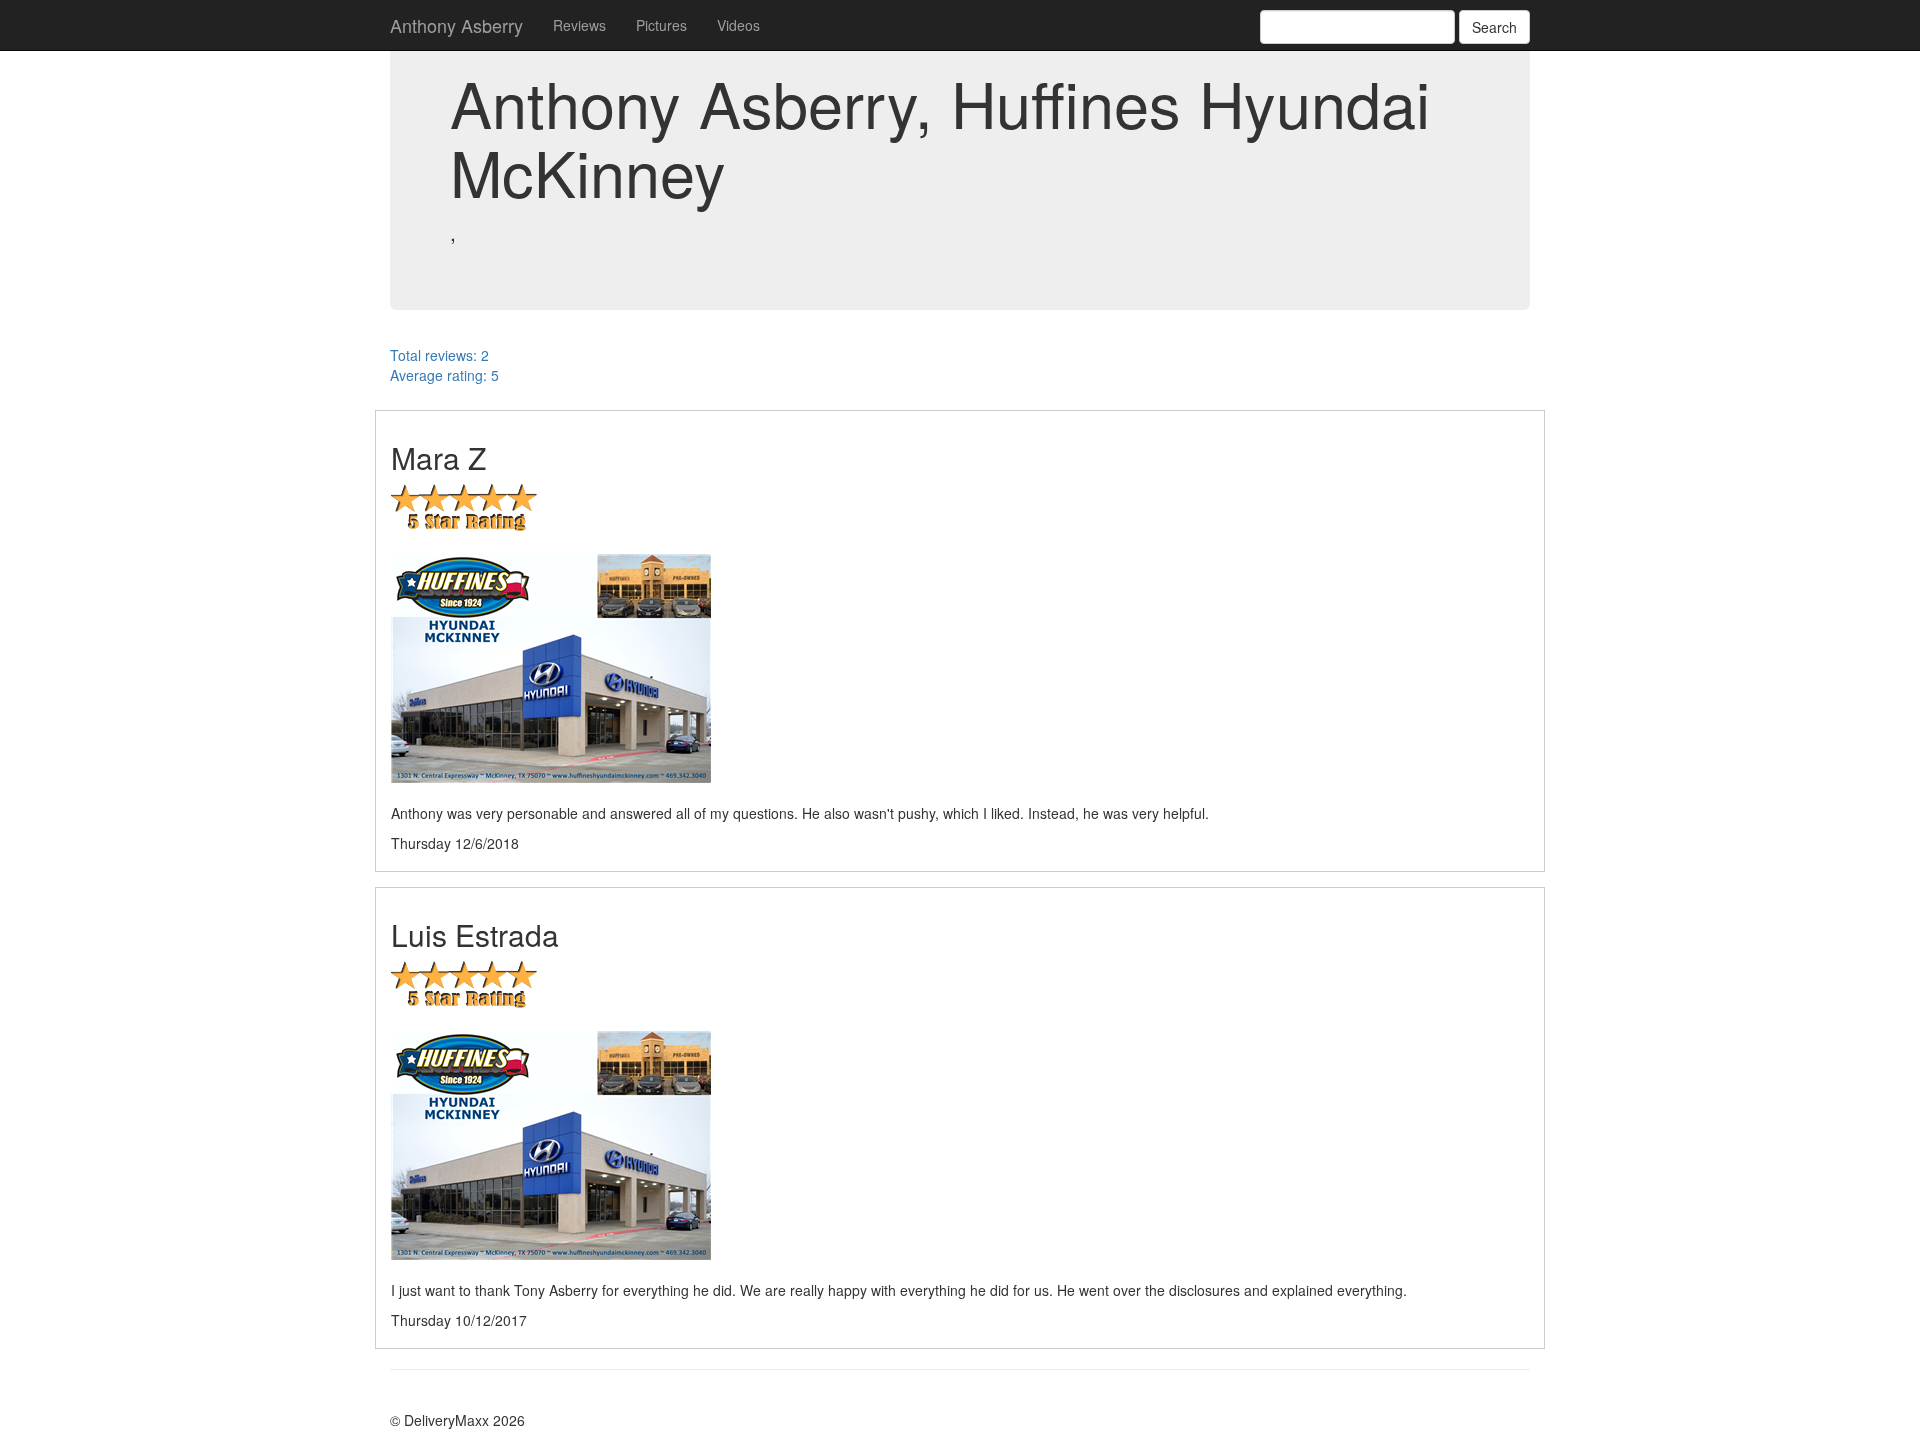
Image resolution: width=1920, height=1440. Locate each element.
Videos (738, 25)
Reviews (579, 25)
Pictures (661, 25)
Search (1494, 27)
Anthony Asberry (456, 25)
